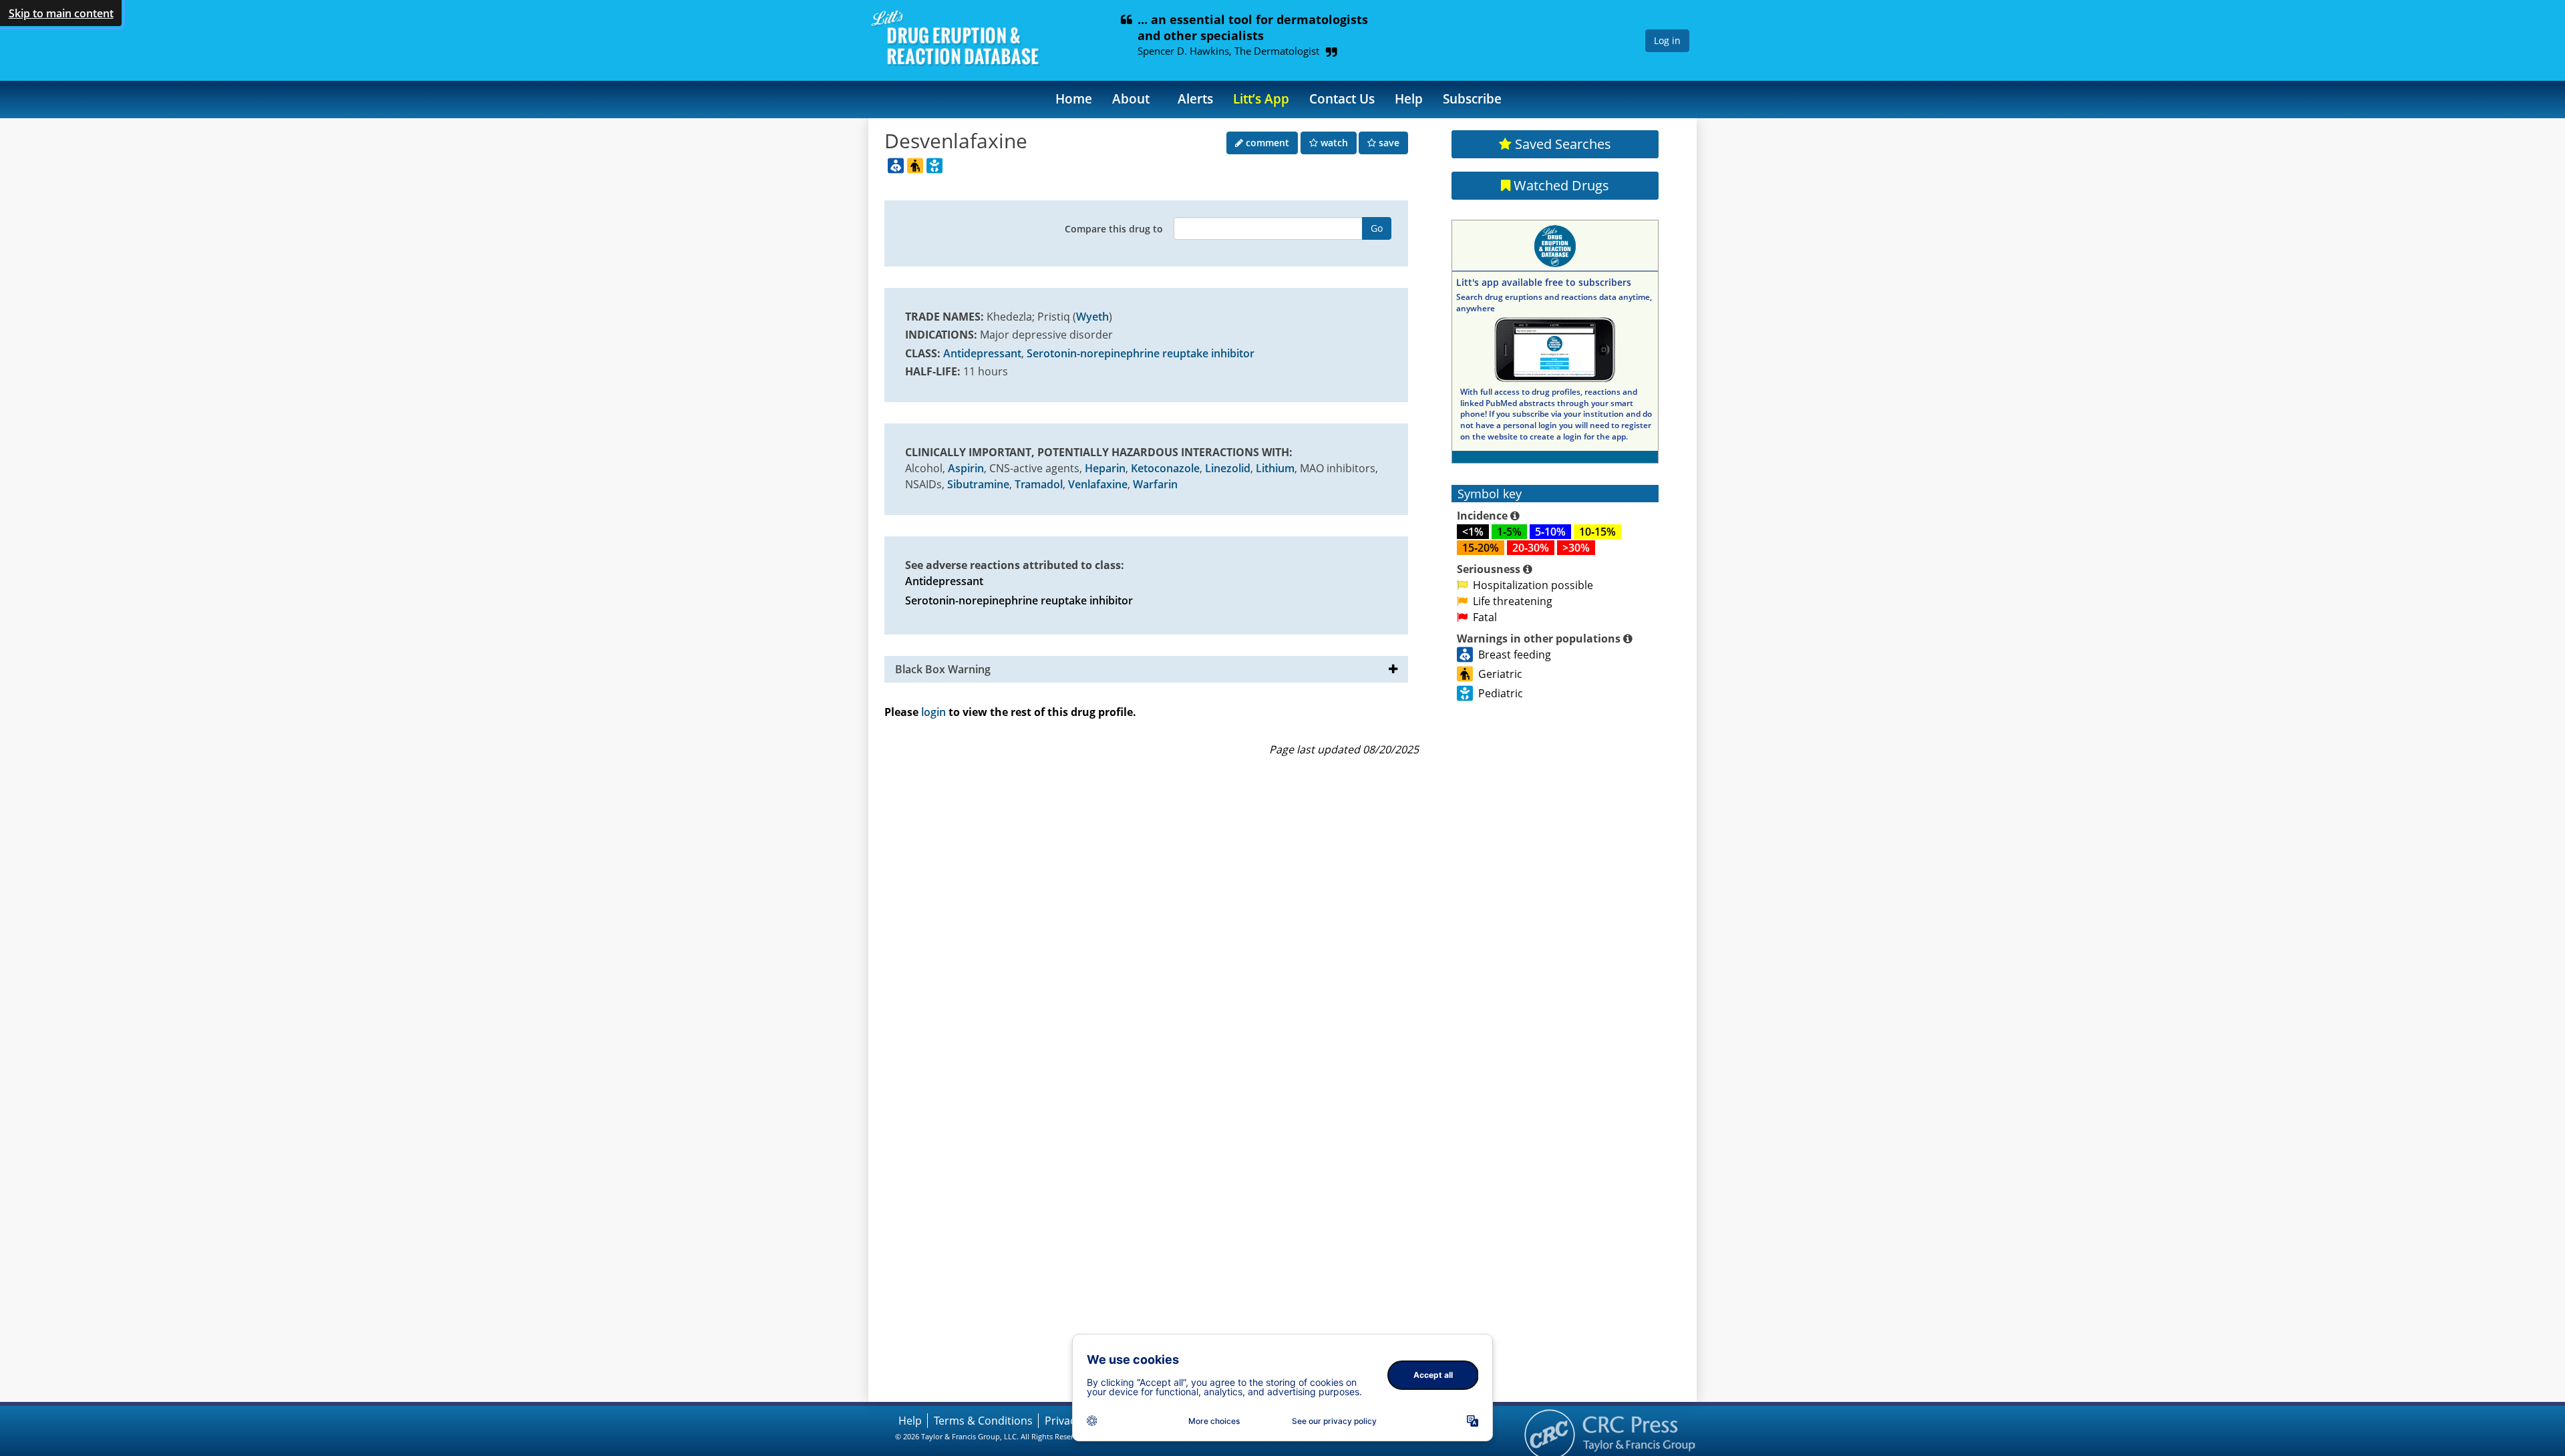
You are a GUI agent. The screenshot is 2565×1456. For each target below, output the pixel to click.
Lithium (1275, 468)
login (933, 712)
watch (1333, 143)
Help (1409, 99)
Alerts (1195, 99)
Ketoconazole (1165, 468)
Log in (1667, 40)
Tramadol (1039, 484)
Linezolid (1228, 468)
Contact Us (1342, 99)
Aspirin (966, 468)
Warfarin (1155, 484)
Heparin (1105, 468)
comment (1266, 143)
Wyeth (1092, 317)
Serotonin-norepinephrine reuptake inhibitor (1141, 353)
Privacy (1063, 1421)
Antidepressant (982, 353)
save (1388, 143)
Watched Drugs (1560, 185)
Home (1074, 99)
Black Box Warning (943, 669)
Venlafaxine (1098, 484)
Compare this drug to (1114, 229)
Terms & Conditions (983, 1421)
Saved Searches (1561, 144)
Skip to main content (61, 13)
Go (1377, 228)
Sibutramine (978, 484)
